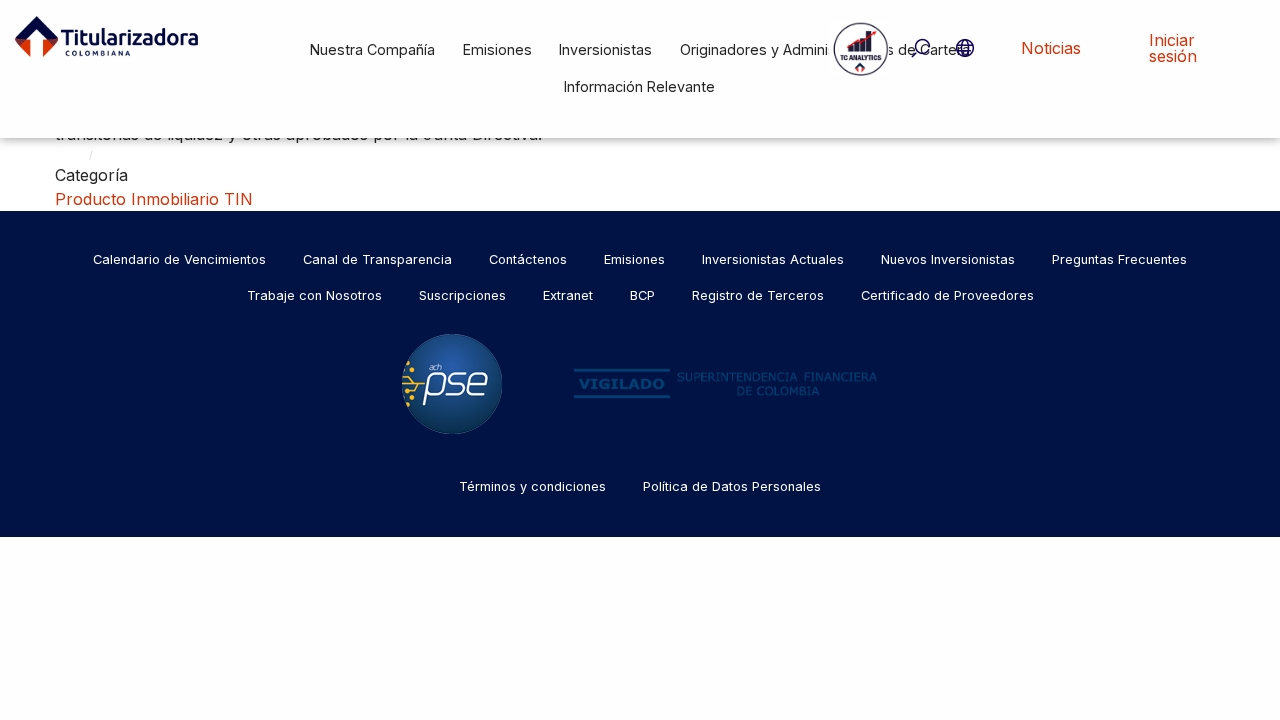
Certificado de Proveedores (947, 295)
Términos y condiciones (532, 486)
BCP (642, 295)
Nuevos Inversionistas (948, 259)
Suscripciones (462, 295)
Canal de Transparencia (377, 259)
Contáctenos (528, 259)
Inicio (57, 155)
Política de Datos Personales (732, 486)
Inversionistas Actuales (773, 259)
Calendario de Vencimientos (179, 259)
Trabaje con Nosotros (314, 295)
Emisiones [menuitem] (497, 49)
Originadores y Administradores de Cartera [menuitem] (825, 49)
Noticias (1051, 48)
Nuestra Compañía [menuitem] (372, 49)
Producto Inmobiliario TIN (154, 199)
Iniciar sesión (1173, 48)
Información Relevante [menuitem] (639, 86)
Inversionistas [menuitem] (605, 49)
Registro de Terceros (758, 295)
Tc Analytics (859, 48)
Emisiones (634, 259)
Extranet (568, 295)
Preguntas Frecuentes (1119, 259)
